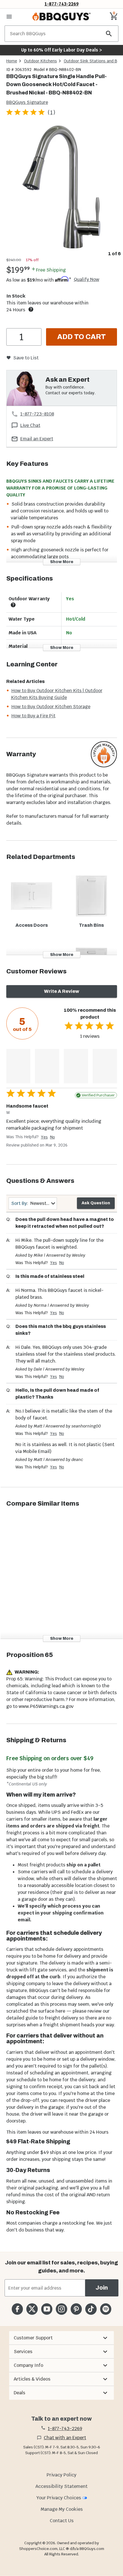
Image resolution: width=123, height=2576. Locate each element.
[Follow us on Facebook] (17, 2309)
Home (12, 61)
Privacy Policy (61, 2475)
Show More (62, 562)
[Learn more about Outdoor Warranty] (13, 605)
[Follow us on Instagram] (61, 2309)
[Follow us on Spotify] (106, 2309)
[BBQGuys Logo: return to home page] (61, 17)
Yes (44, 1137)
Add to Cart (82, 337)
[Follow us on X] (32, 2309)
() (51, 112)
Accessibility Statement (61, 2486)
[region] (61, 191)
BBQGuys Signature (27, 102)
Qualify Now (87, 280)
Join (102, 2288)
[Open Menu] (9, 17)
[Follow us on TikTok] (91, 2309)
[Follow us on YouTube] (47, 2309)
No (52, 1137)
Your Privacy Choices (59, 2498)
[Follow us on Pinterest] (76, 2309)
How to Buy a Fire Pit (33, 716)
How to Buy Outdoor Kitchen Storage (51, 707)
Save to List (26, 358)
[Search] (109, 34)
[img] (61, 187)
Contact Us (62, 2521)
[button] (61, 2338)
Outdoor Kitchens (40, 61)
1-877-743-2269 (62, 4)
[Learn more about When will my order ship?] (31, 309)
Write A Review (62, 991)
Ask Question (96, 1203)
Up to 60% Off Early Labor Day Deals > (61, 50)
